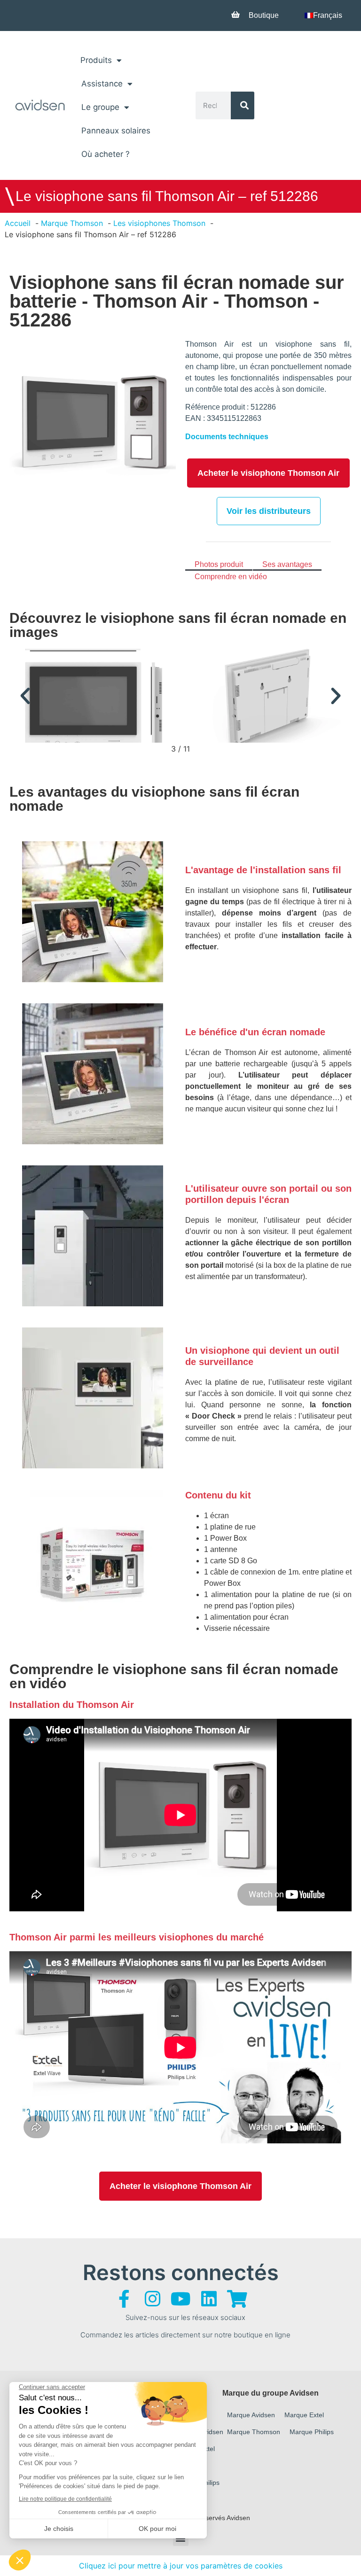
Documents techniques (227, 437)
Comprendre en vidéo (231, 577)
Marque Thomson (254, 2432)
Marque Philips (312, 2432)
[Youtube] (180, 2299)
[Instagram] (152, 2299)
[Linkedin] (209, 2299)
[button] (25, 696)
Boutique (264, 15)
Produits (96, 60)
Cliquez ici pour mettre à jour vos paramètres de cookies (181, 2566)
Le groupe (100, 107)
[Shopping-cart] (237, 2299)
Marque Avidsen (251, 2415)
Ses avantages (287, 564)
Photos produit (219, 564)
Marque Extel (304, 2415)
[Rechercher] (243, 105)
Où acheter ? (106, 154)
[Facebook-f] (124, 2299)
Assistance (102, 84)
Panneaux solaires (116, 131)
